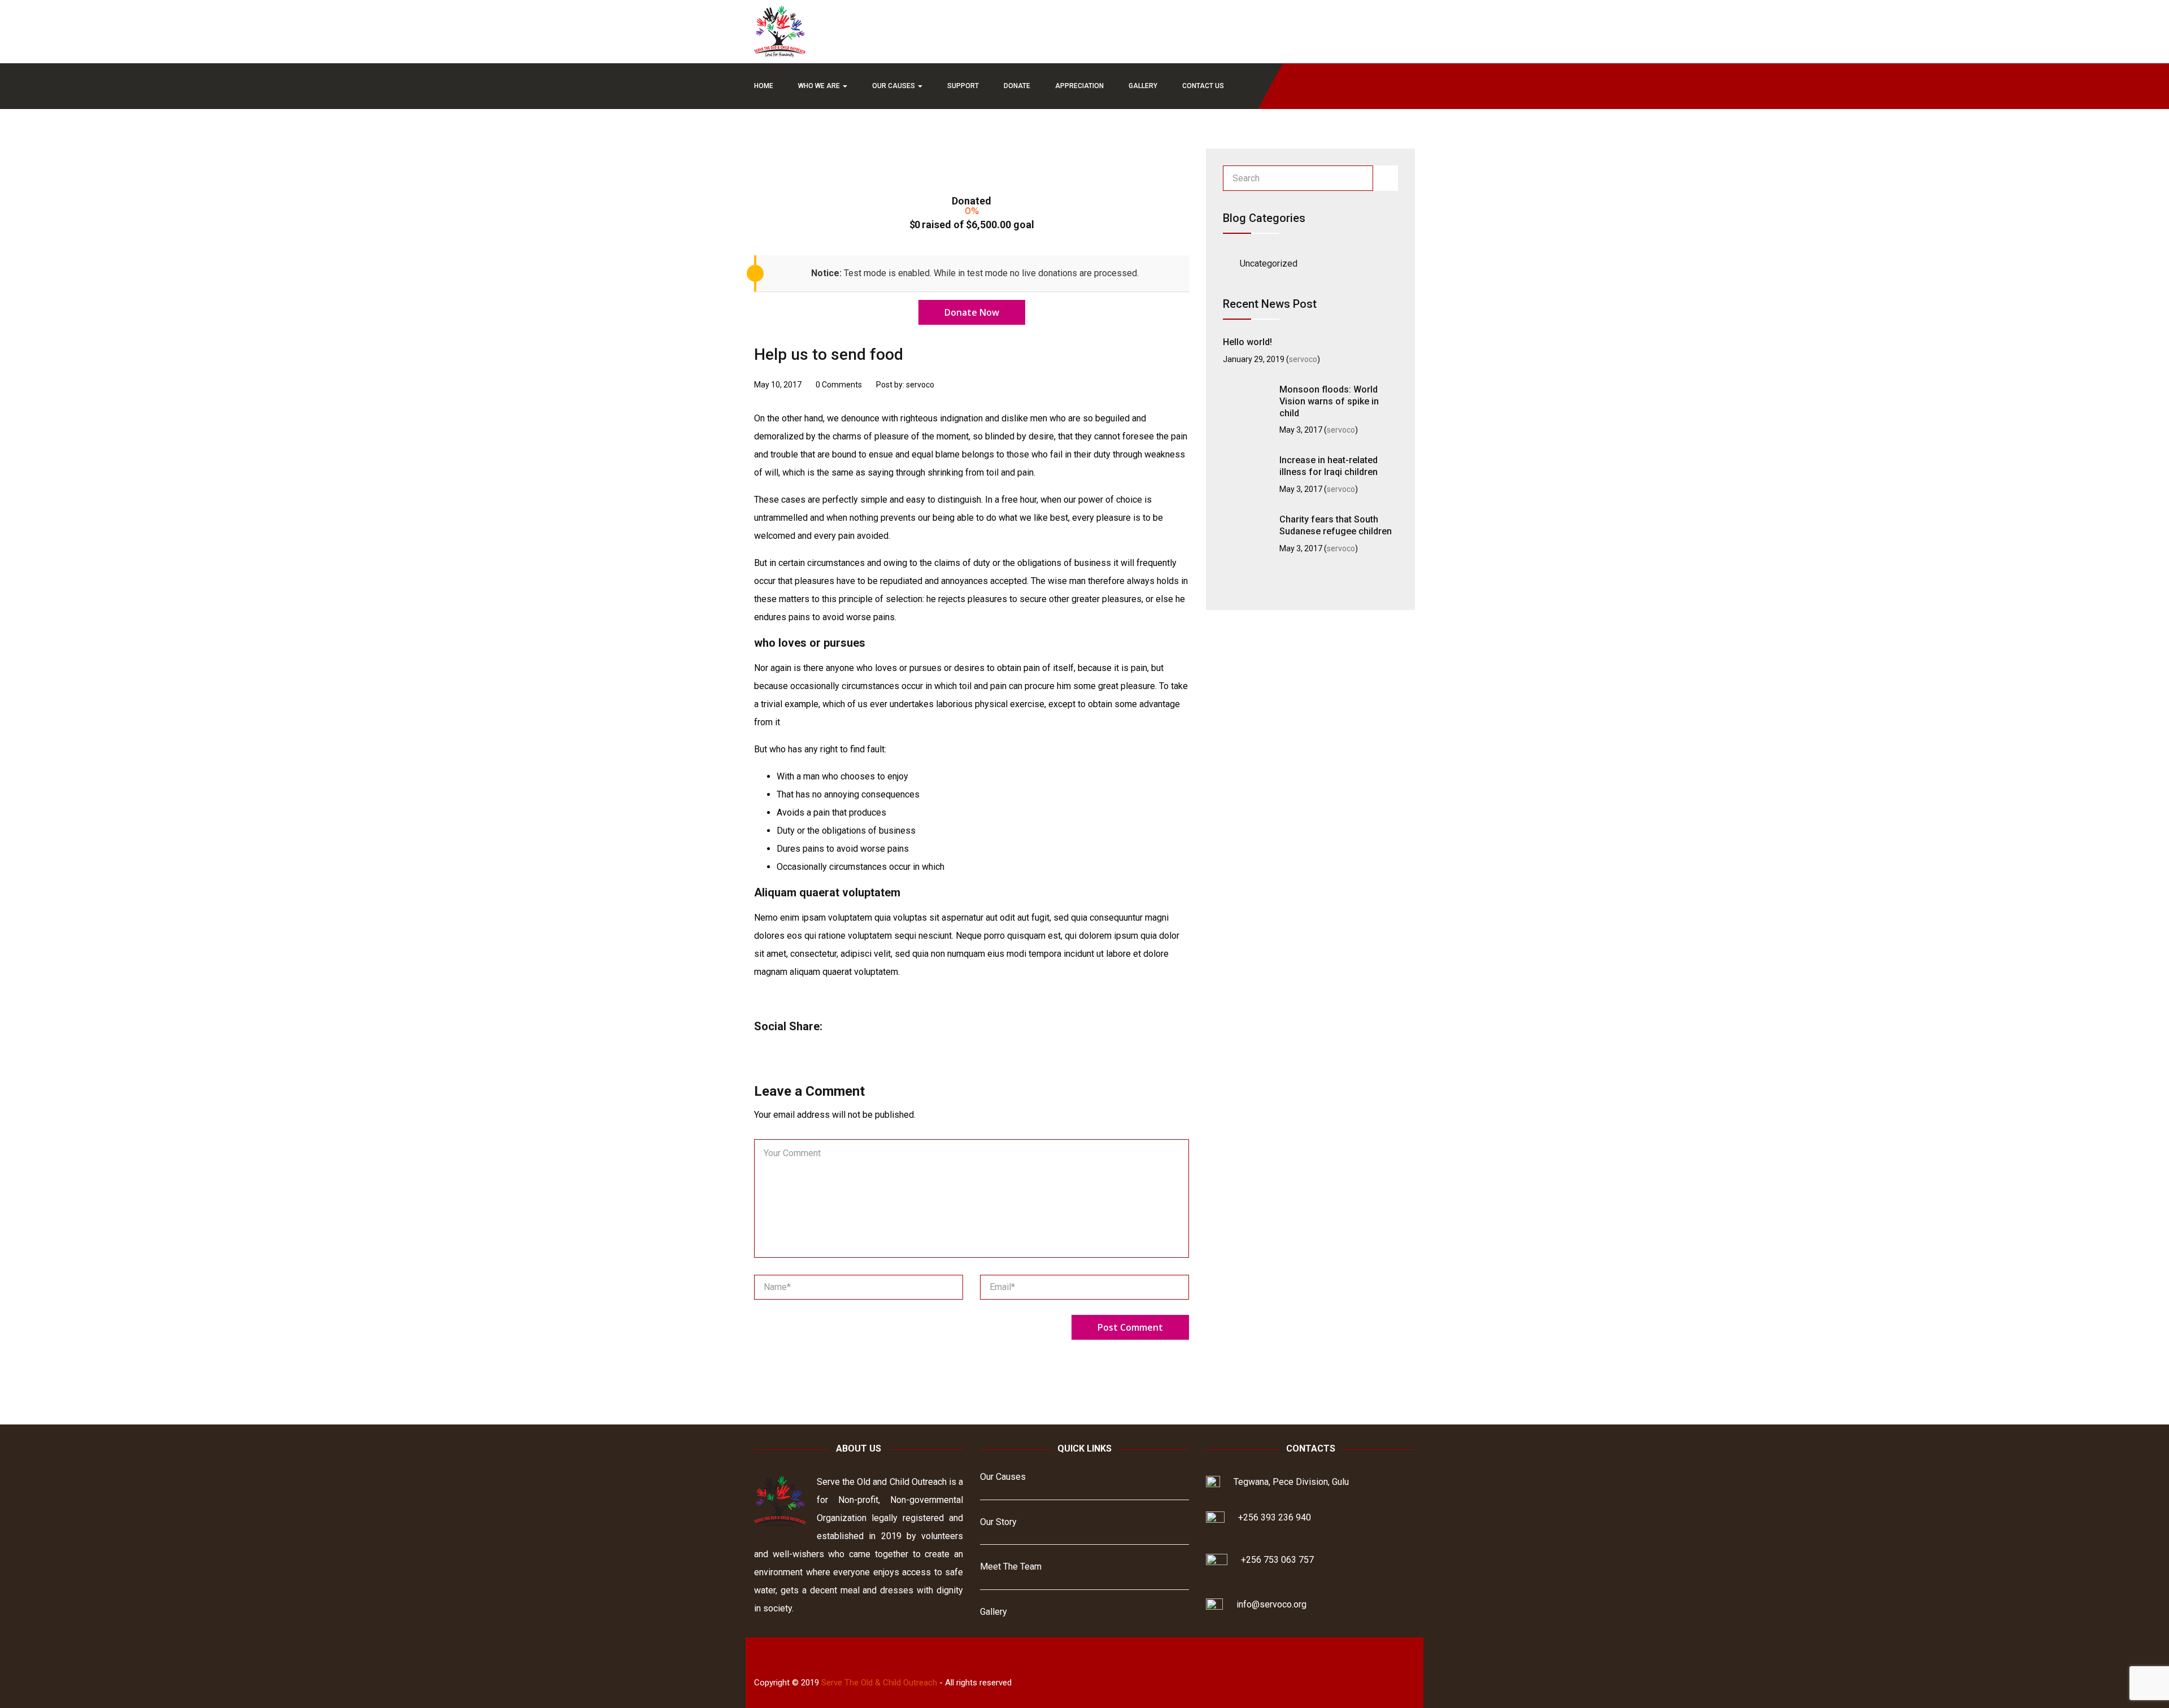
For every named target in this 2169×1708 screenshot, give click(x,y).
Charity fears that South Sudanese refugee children (1336, 525)
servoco (1303, 359)
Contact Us (1203, 86)
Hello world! (1247, 342)
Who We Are (820, 86)
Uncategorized (1269, 263)
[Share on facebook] (842, 1027)
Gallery (1143, 86)
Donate (1017, 86)
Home (764, 86)
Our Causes (894, 86)
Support (963, 86)
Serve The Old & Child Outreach (879, 1683)
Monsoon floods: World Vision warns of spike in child (1329, 401)
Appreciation (1079, 86)
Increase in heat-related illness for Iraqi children (1329, 466)
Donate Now (972, 312)
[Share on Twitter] (863, 1027)
